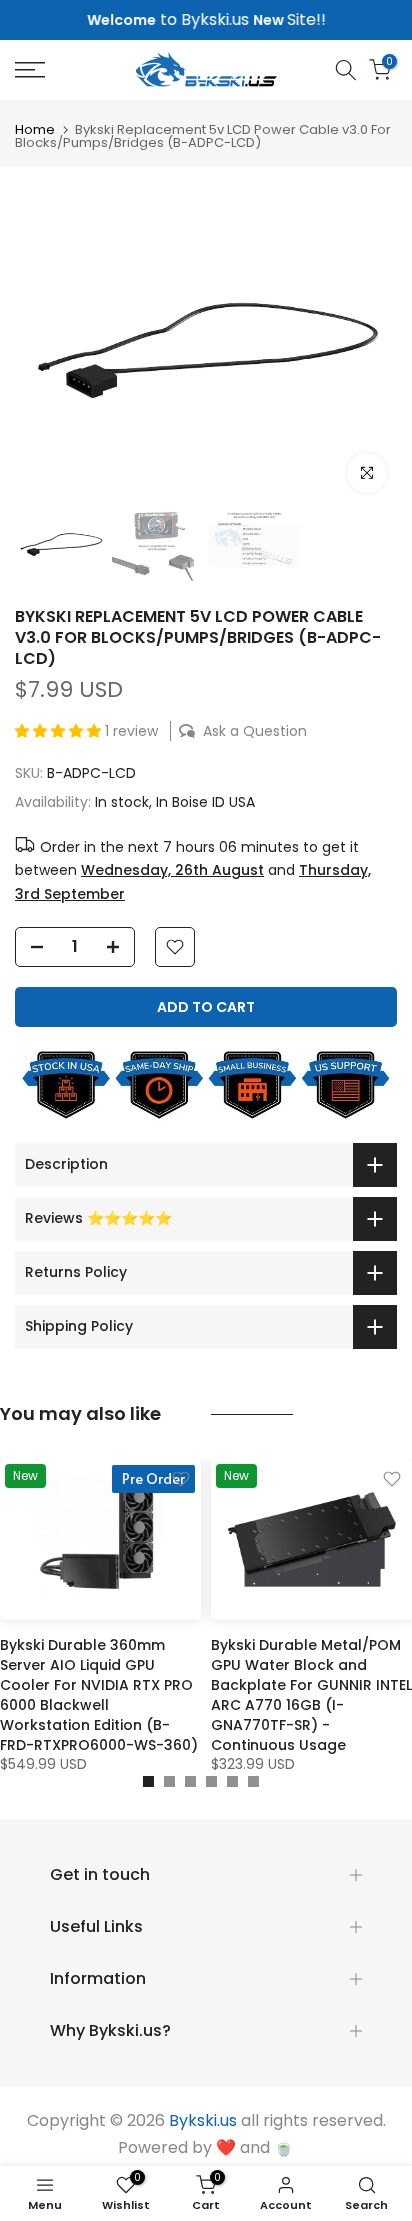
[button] (60, 731)
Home (35, 129)
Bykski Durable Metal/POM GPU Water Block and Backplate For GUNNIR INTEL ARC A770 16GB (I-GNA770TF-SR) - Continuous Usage (311, 1695)
